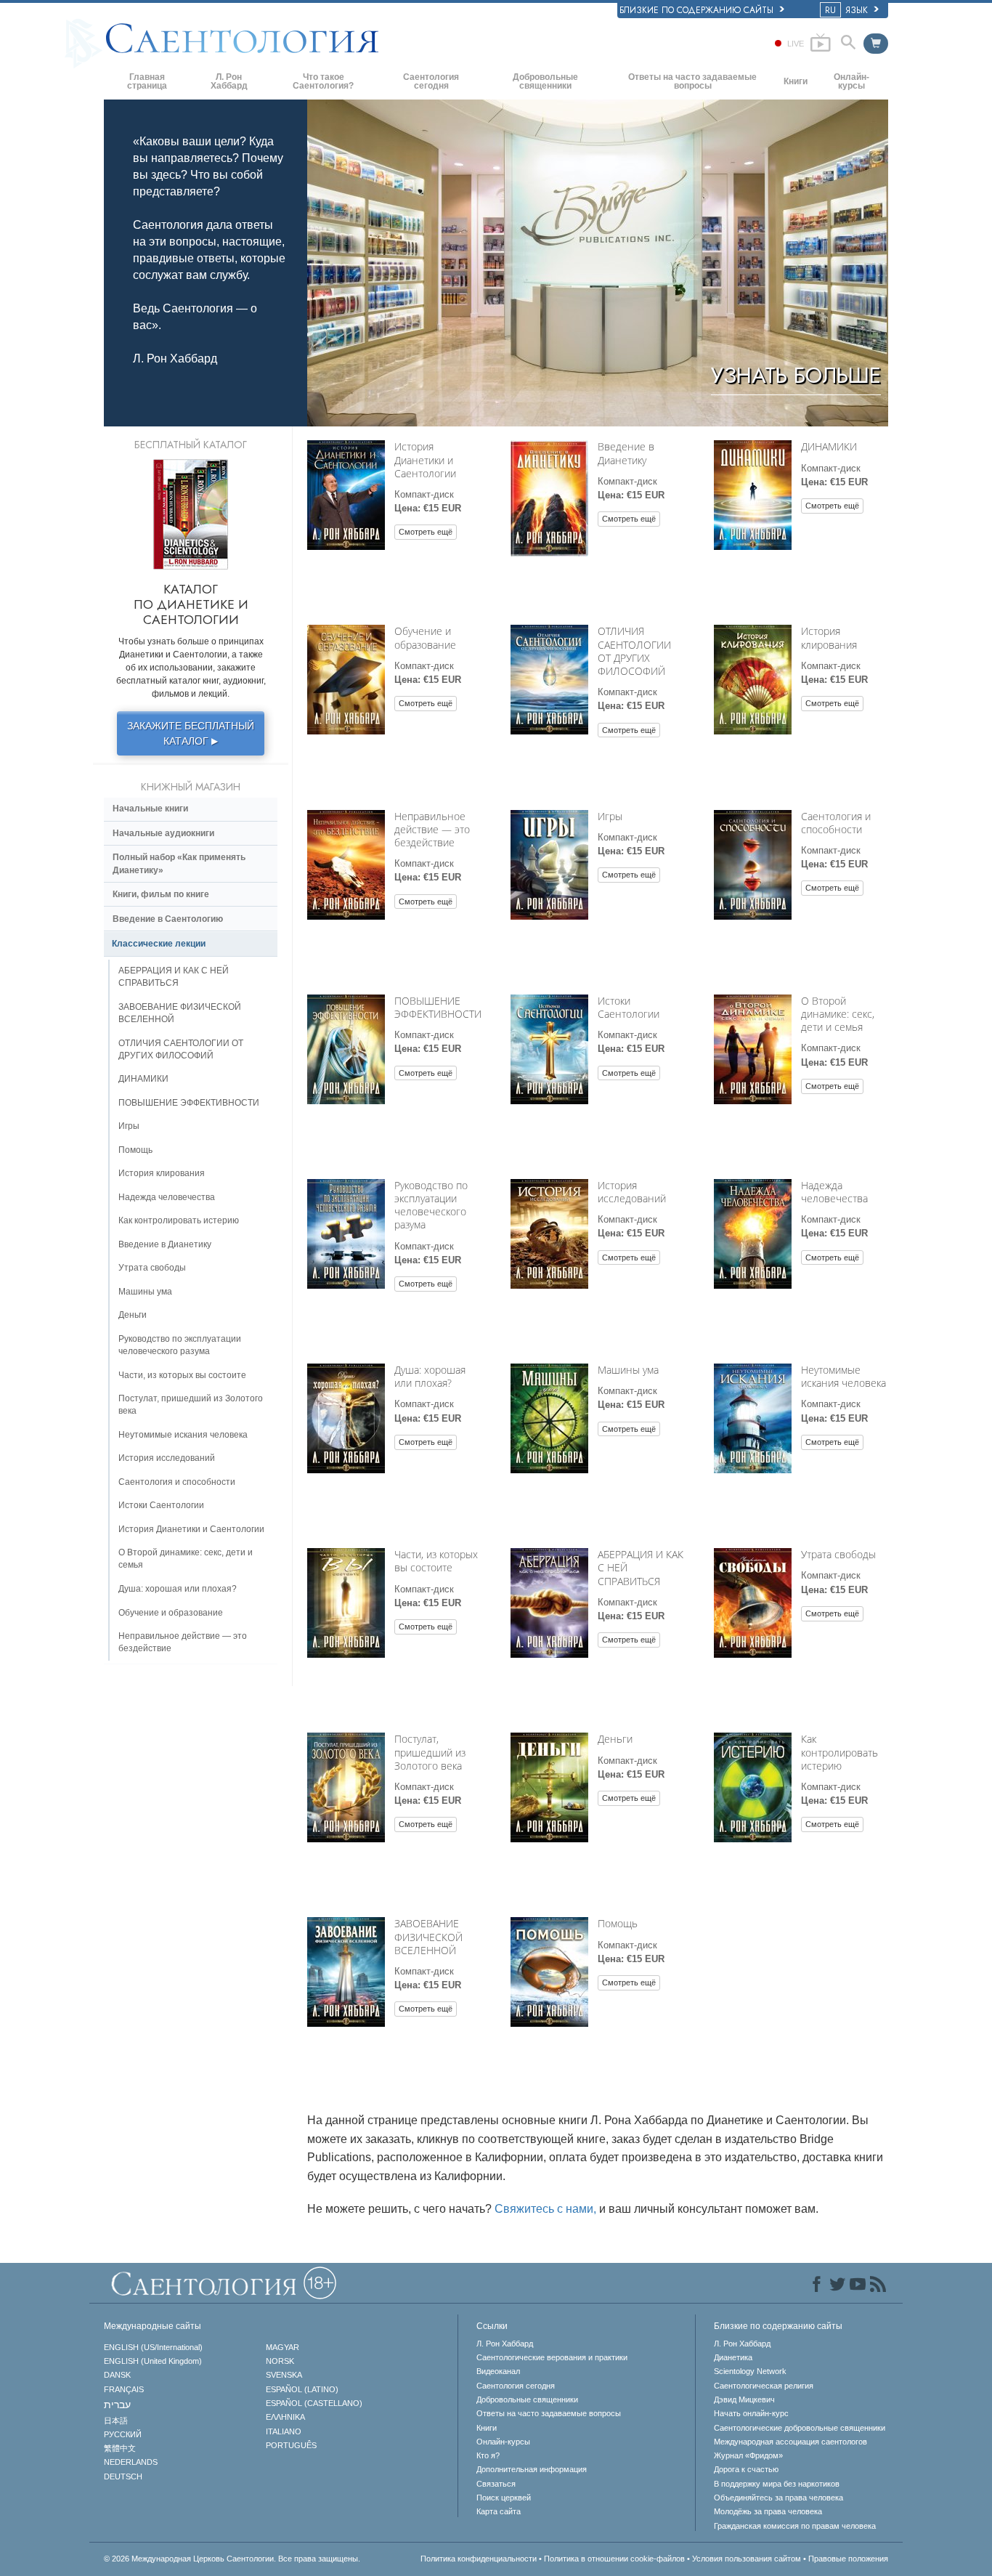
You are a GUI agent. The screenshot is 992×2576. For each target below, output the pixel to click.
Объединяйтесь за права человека (778, 2498)
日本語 (116, 2421)
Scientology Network (750, 2371)
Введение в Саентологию (168, 919)
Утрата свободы (838, 1554)
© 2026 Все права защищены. (232, 2559)
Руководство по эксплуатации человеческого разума (431, 1205)
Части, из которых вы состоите (436, 1561)
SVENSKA (284, 2375)
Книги (796, 81)
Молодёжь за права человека (768, 2511)
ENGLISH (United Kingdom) (153, 2361)
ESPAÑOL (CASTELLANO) (314, 2403)
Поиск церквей (504, 2498)
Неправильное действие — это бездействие (432, 829)
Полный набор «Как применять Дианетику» (179, 863)
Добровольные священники (545, 81)
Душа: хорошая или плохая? (430, 1376)
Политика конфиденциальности (479, 2559)
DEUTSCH (123, 2476)
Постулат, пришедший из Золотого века (430, 1752)
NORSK (280, 2361)
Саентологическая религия (764, 2386)
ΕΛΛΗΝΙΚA (285, 2417)
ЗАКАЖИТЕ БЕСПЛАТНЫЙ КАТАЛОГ (191, 733)
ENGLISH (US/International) (153, 2347)
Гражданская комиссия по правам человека (795, 2526)
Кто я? (488, 2455)
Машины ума (628, 1370)
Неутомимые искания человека (843, 1376)
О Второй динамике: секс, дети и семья (838, 1014)
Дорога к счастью (746, 2469)
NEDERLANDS (131, 2462)
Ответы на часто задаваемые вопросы (692, 81)
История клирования (829, 637)
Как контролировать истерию (839, 1752)
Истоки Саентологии (629, 1007)
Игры (610, 816)
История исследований (632, 1192)
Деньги (615, 1739)
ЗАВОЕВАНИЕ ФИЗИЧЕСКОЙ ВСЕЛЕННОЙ (428, 1936)
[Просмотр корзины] (876, 44)
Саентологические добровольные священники (800, 2428)
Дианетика (733, 2357)
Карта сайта (499, 2511)
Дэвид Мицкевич (744, 2399)
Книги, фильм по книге (161, 894)
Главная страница (147, 81)
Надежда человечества (834, 1192)
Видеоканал (498, 2371)
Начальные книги (150, 809)
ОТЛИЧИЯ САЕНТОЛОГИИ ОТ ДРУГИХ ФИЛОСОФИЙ (634, 651)
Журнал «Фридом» (748, 2455)
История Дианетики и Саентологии (425, 459)
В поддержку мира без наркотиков (777, 2484)
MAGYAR (282, 2347)
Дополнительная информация (532, 2469)
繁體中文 (120, 2448)
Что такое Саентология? (323, 81)
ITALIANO (284, 2431)
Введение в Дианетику (626, 453)
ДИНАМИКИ (829, 446)
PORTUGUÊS (291, 2445)
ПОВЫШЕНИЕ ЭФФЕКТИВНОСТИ (438, 1007)
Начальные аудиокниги (163, 833)
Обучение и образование (425, 637)
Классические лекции (159, 944)
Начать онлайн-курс (751, 2413)
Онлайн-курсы (851, 81)
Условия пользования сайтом (747, 2559)
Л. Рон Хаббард (229, 81)
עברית (117, 2405)
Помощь (618, 1923)
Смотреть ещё (426, 532)
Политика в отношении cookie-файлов (614, 2559)
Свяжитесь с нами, (545, 2209)
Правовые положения (848, 2559)
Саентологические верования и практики (552, 2357)
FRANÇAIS (124, 2389)
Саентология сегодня (431, 81)
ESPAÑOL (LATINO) (302, 2389)
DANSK (117, 2375)
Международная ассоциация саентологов (790, 2442)
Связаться (496, 2484)
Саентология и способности (836, 823)
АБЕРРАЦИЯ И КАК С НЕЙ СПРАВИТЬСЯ (174, 977)
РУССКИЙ (123, 2434)
